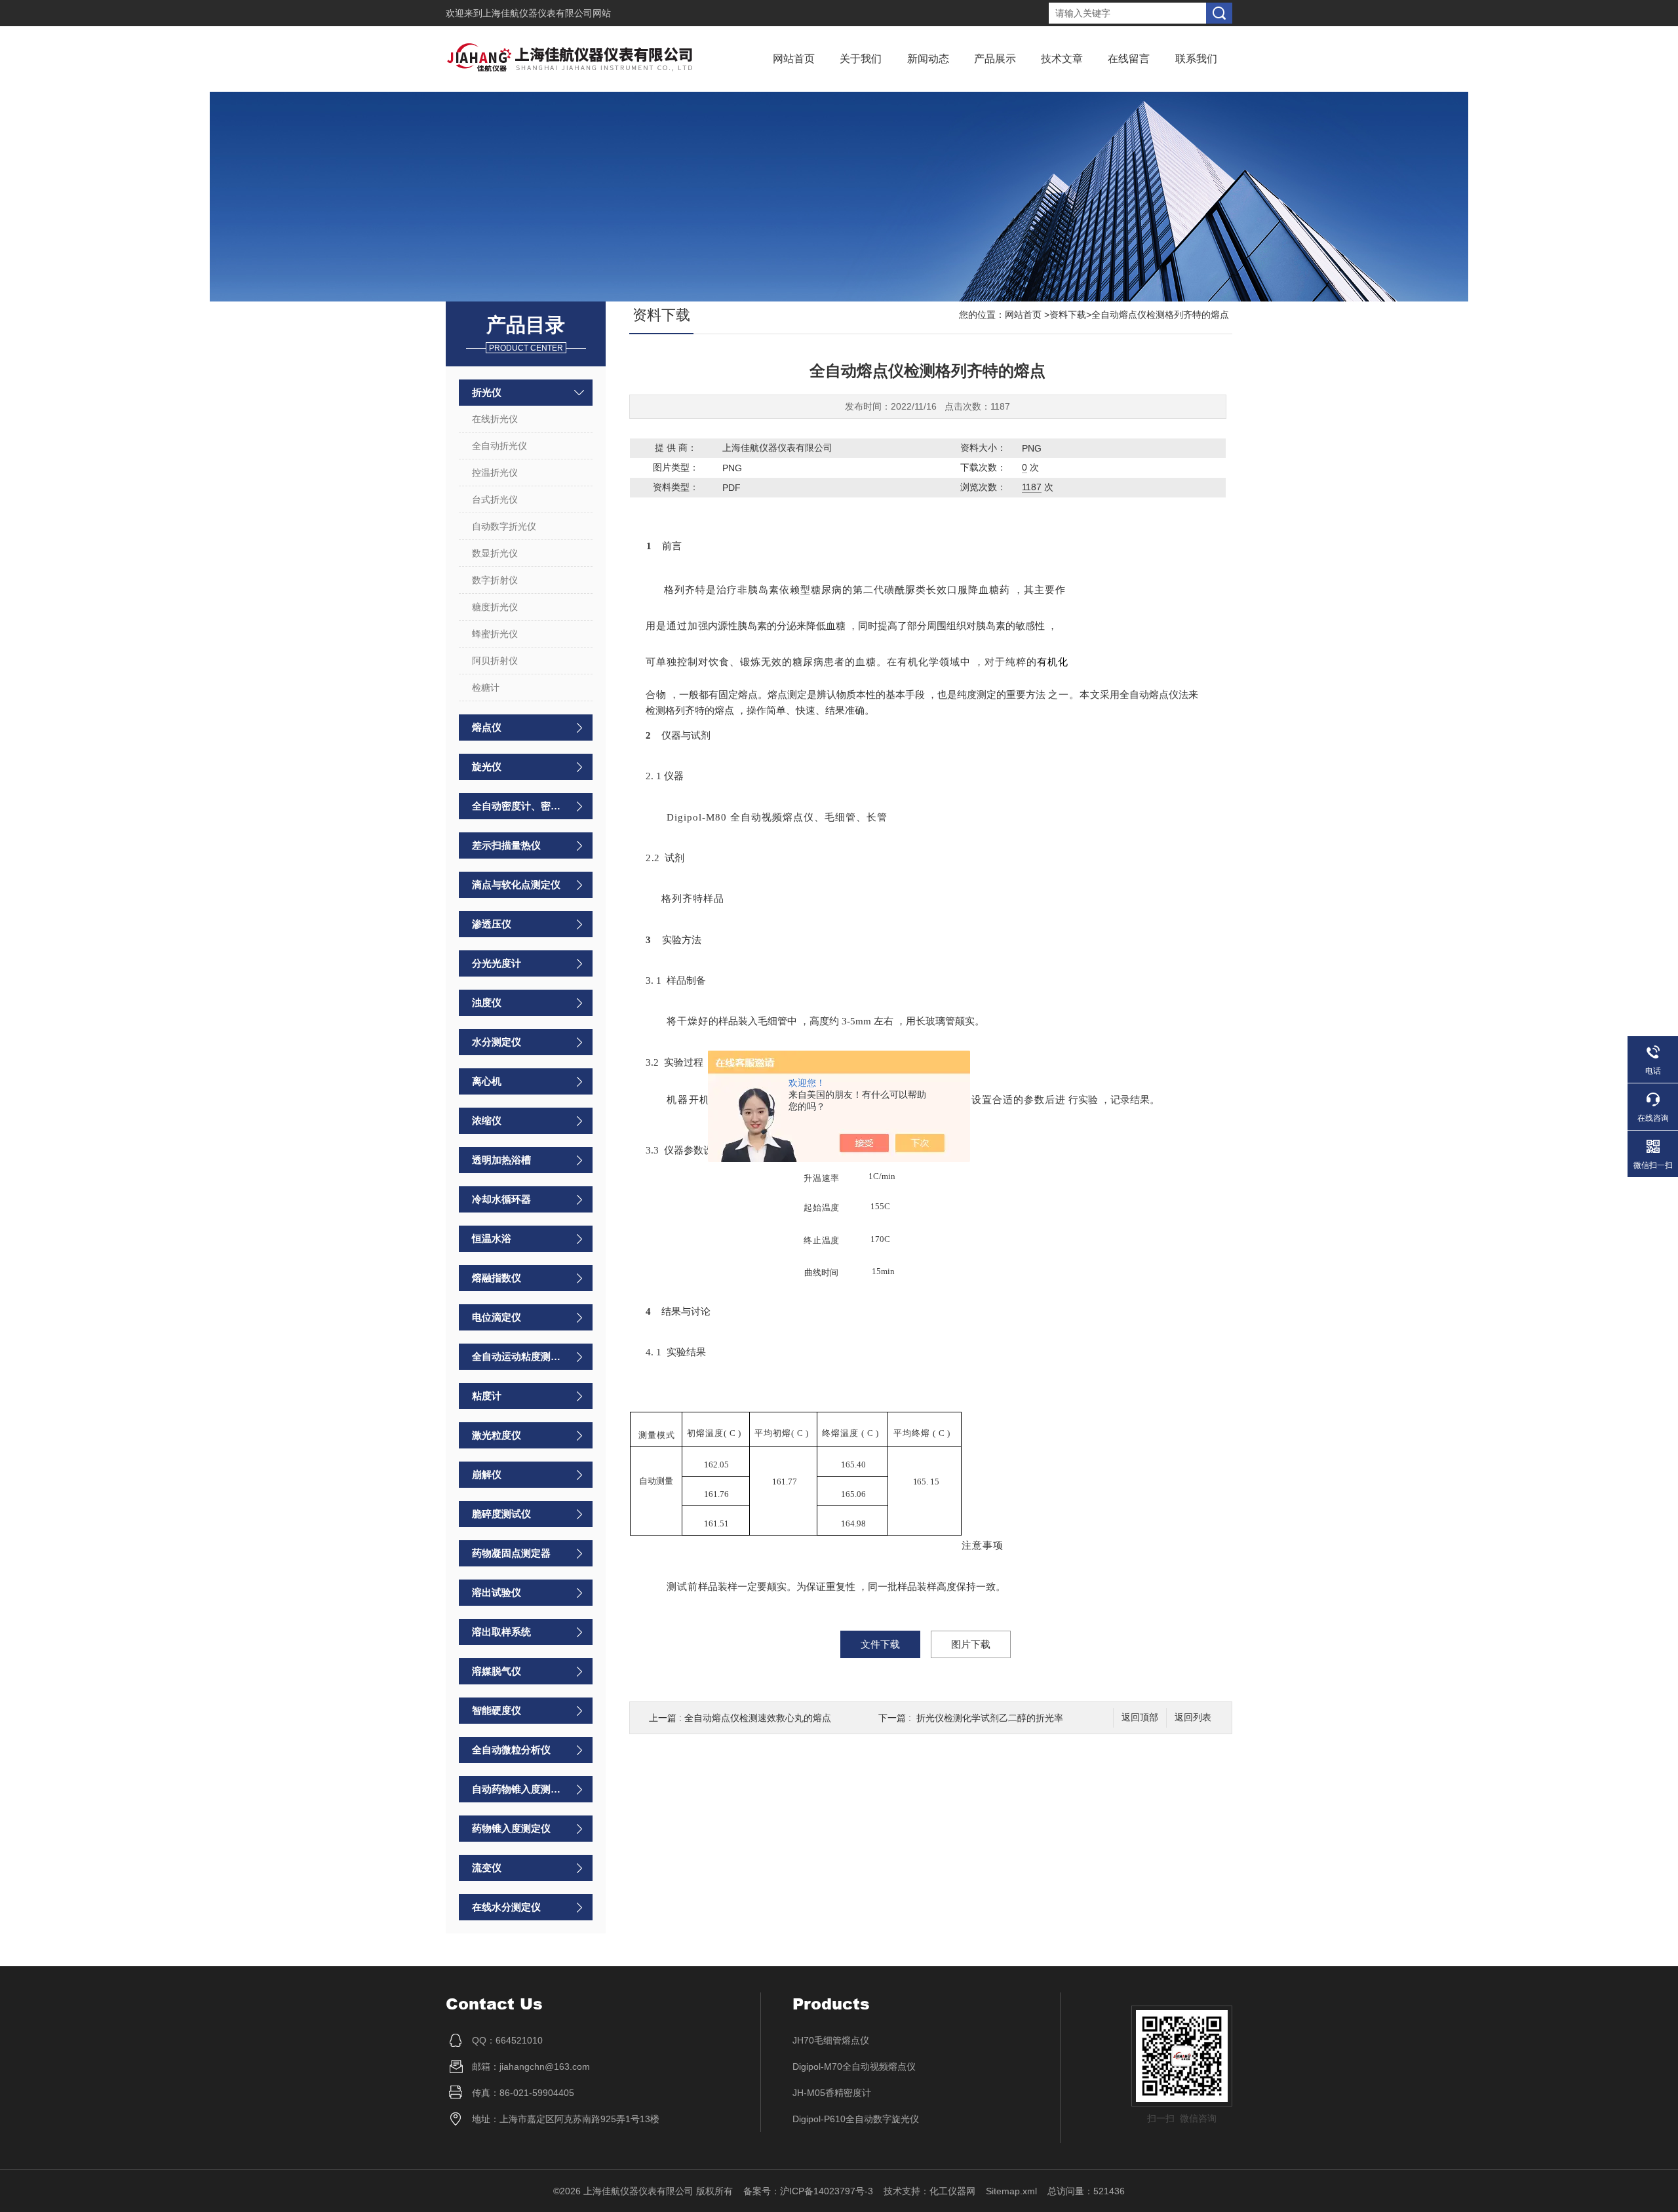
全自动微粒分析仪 (511, 1750)
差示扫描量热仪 (506, 845)
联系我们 (1196, 59)
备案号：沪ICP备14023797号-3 (808, 2191)
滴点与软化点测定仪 (516, 884)
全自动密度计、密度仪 (519, 806)
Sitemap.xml (1011, 2191)
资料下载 (1068, 315)
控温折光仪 (495, 473)
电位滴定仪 (497, 1317)
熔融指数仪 (497, 1278)
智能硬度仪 (497, 1710)
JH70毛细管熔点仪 (831, 2040)
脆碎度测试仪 (501, 1514)
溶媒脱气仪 (497, 1671)
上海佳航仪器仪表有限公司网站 (547, 13)
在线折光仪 (495, 419)
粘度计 (487, 1396)
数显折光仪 (495, 553)
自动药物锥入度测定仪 (519, 1789)
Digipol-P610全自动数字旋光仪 (856, 2119)
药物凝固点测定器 (511, 1553)
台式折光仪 (495, 499)
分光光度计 (497, 963)
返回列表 (1193, 1717)
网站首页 (794, 59)
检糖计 (486, 688)
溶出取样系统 (501, 1632)
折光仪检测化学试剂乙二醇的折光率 (990, 1718)
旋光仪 (487, 766)
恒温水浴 (492, 1238)
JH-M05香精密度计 (832, 2093)
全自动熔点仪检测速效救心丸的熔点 (758, 1718)
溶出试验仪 (497, 1592)
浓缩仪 (487, 1120)
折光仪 (487, 392)
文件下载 (880, 1644)
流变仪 (487, 1868)
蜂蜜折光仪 (495, 634)
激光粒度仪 (497, 1435)
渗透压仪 (492, 924)
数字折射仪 (495, 580)
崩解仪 (487, 1474)
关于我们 (861, 59)
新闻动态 (928, 59)
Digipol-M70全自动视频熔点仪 (854, 2066)
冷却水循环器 (501, 1199)
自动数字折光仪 (504, 526)
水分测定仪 (497, 1042)
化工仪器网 (952, 2191)
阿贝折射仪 (495, 661)
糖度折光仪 (495, 607)
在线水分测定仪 (506, 1907)
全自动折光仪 (499, 446)
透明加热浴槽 (501, 1160)
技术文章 (1062, 59)
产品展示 (995, 59)
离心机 (487, 1081)
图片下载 (971, 1644)
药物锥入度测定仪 (511, 1828)
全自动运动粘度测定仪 (519, 1356)
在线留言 (1129, 59)
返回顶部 (1140, 1717)
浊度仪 (487, 1002)
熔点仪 (487, 727)
